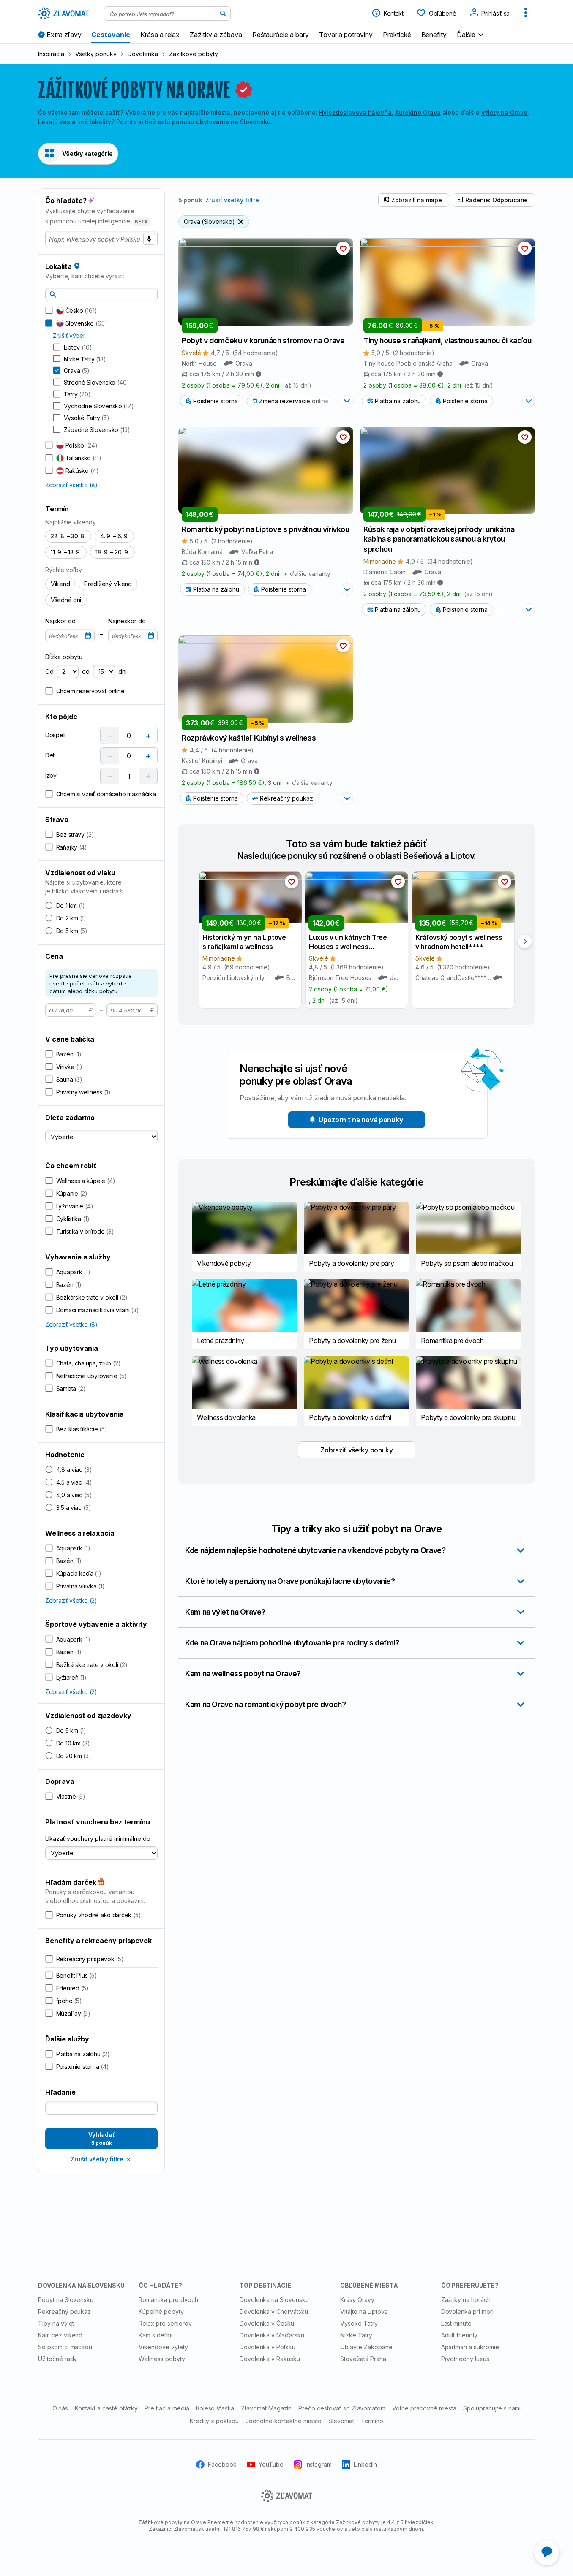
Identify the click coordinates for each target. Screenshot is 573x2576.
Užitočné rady (57, 2358)
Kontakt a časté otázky (106, 2408)
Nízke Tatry (356, 2335)
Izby (51, 775)
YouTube (271, 2464)
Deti (50, 755)
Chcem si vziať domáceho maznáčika (106, 794)
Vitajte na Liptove (364, 2311)
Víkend (60, 584)
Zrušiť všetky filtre (232, 200)
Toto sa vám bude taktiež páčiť (357, 844)
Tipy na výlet (56, 2323)
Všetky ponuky (96, 54)
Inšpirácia (51, 54)
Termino (372, 2420)
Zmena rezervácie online (294, 401)
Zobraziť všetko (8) (71, 485)
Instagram (319, 2464)
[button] (471, 34)
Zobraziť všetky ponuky (357, 1450)
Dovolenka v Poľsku (267, 2347)
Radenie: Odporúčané (497, 200)
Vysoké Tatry (359, 2323)
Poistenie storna (216, 401)
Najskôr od (60, 621)
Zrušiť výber (69, 335)
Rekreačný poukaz (286, 798)
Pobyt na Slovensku (66, 2300)
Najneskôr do (127, 621)
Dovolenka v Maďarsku (272, 2335)
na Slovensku (251, 122)
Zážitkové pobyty (194, 54)
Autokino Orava (418, 113)
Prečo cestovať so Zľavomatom (342, 2408)
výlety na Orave (504, 113)
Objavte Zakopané (366, 2347)
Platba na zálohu (398, 401)
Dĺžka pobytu (64, 657)
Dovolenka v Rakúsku (270, 2358)
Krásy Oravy (357, 2300)
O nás (60, 2408)
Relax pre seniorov (165, 2323)
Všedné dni (66, 600)
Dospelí (55, 735)
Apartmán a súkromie (470, 2347)
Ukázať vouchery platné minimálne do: (98, 1839)
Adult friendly (459, 2335)
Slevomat (341, 2420)
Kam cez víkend (60, 2335)
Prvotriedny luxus (465, 2358)
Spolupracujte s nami (492, 2408)
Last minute (457, 2323)
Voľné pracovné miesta (424, 2408)
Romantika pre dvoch (168, 2300)
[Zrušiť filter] (241, 222)
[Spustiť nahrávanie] (149, 239)
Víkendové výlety (163, 2347)
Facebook (222, 2464)
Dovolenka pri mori (467, 2311)
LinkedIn (365, 2464)
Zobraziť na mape (417, 200)
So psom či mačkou (65, 2347)
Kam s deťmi (156, 2335)
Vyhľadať (102, 2139)
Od (49, 672)
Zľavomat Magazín (266, 2408)
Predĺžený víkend (108, 584)
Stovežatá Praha (363, 2358)
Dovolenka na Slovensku (274, 2300)
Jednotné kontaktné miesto (284, 2420)
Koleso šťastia (215, 2408)
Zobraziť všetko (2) (71, 1600)
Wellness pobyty (162, 2358)
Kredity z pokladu (214, 2420)
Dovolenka (143, 54)
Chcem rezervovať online (90, 691)
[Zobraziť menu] (526, 14)
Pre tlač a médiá (167, 2408)
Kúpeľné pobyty (161, 2311)
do (86, 672)
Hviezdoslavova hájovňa (355, 113)
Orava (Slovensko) (209, 221)
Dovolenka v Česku (267, 2323)
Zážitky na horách (466, 2300)
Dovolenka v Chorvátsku (274, 2311)
